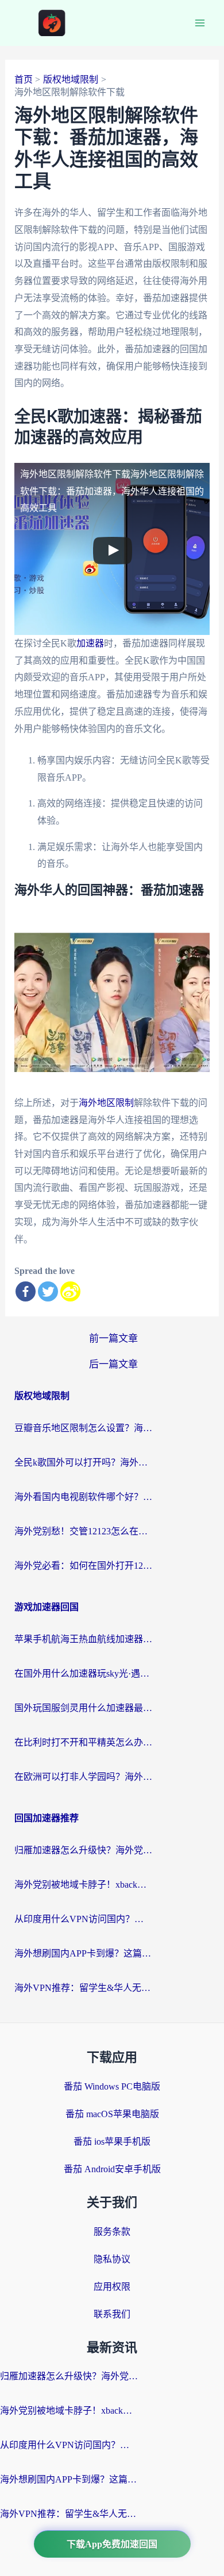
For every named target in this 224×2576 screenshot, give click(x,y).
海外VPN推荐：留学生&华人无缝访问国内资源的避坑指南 (83, 1988)
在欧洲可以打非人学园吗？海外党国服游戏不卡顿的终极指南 (83, 1777)
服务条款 (112, 2232)
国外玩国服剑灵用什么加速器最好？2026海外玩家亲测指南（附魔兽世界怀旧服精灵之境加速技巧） (83, 1708)
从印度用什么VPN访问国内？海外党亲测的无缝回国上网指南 (83, 1919)
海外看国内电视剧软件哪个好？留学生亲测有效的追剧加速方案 (83, 1497)
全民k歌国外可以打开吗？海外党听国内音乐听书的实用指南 (83, 1462)
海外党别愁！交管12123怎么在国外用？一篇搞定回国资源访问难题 (83, 1531)
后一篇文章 (113, 1364)
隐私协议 (112, 2259)
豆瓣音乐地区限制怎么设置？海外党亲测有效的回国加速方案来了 (83, 1428)
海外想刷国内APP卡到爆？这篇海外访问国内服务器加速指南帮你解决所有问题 (83, 1953)
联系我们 (112, 2314)
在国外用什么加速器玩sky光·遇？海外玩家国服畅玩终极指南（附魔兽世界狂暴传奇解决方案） (83, 1673)
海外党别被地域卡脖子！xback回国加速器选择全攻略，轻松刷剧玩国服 (83, 1885)
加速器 (90, 643)
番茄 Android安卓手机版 (112, 2169)
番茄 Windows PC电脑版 (112, 2086)
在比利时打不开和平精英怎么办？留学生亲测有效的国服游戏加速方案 (83, 1742)
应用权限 (112, 2287)
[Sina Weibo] (70, 1291)
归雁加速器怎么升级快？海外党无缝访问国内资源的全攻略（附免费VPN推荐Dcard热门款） (83, 1850)
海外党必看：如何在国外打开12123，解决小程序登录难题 (83, 1566)
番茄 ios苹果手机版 (112, 2142)
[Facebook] (26, 1291)
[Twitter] (48, 1291)
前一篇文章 (113, 1338)
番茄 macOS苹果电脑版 (112, 2114)
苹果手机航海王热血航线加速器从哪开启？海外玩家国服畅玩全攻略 (83, 1639)
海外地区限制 (106, 1103)
